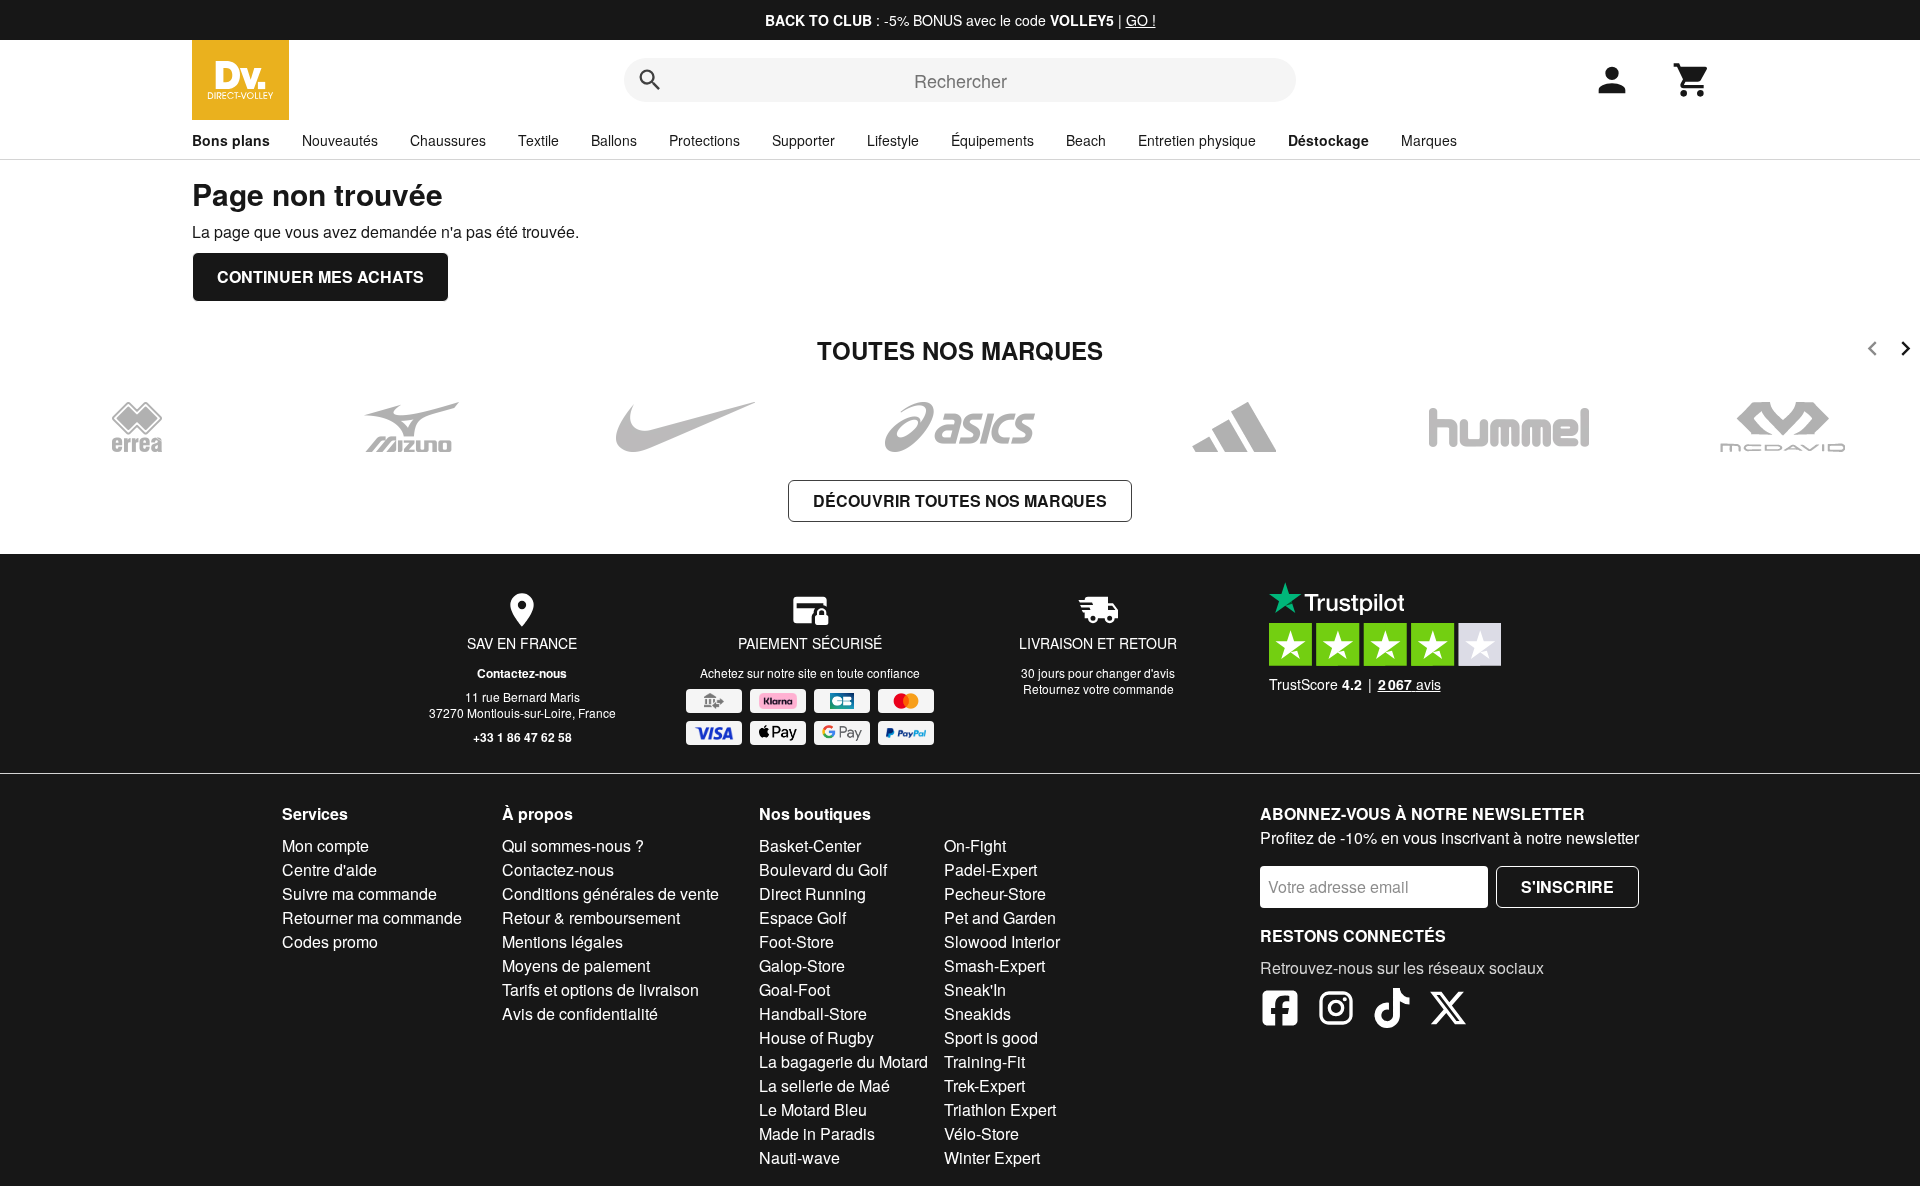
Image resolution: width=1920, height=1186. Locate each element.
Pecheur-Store (995, 893)
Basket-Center (810, 845)
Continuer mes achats (320, 276)
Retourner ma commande (372, 917)
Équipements (992, 140)
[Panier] (1692, 80)
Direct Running (812, 893)
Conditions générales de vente (610, 893)
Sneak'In (975, 989)
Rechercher (960, 80)
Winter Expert (992, 1157)
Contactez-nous (522, 673)
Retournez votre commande (1098, 688)
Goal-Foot (794, 989)
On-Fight (975, 845)
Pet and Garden (1000, 917)
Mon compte (325, 845)
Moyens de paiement (576, 965)
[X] (1448, 1011)
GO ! (1141, 20)
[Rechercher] (650, 80)
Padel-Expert (990, 869)
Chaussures (448, 140)
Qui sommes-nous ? (573, 845)
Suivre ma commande (359, 893)
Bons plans (231, 140)
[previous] (1872, 351)
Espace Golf (802, 917)
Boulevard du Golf (823, 869)
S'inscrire (1567, 886)
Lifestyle (893, 140)
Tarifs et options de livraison (600, 989)
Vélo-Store (981, 1133)
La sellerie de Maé (824, 1085)
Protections (704, 140)
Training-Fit (984, 1061)
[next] (1905, 351)
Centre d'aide (329, 869)
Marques (1429, 140)
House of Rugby (816, 1037)
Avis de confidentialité (580, 1013)
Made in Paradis (817, 1133)
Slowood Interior (1002, 941)
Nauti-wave (799, 1157)
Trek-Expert (984, 1085)
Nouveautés (340, 140)
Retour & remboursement (591, 917)
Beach (1086, 140)
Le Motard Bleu (813, 1109)
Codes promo (330, 941)
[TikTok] (1392, 1011)
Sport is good (991, 1037)
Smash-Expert (994, 965)
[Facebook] (1280, 1011)
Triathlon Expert (1000, 1109)
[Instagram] (1336, 1011)
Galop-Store (802, 965)
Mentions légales (562, 941)
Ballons (614, 140)
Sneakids (977, 1013)
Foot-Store (796, 941)
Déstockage (1328, 140)
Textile (538, 140)
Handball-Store (813, 1013)
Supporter (803, 140)
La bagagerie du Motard (843, 1061)
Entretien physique (1197, 140)
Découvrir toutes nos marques (960, 500)
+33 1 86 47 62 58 (522, 737)
